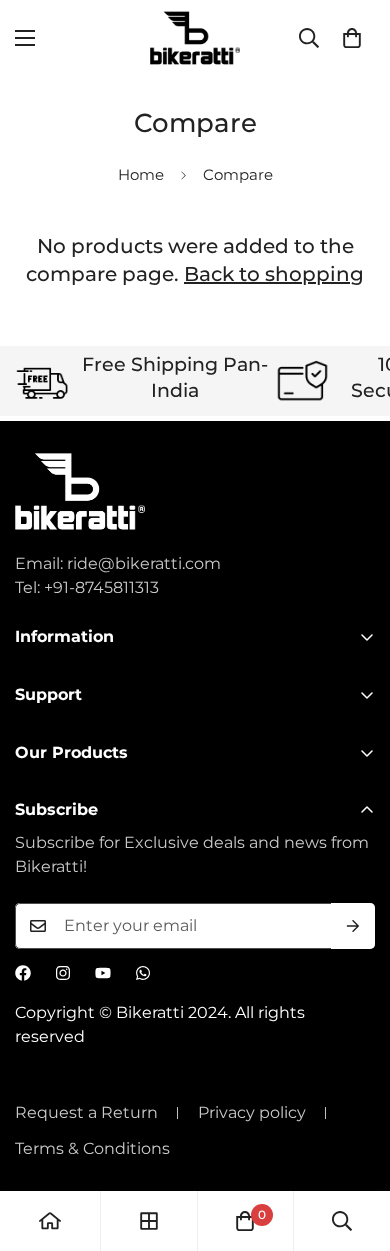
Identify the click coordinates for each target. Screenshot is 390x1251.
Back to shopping (274, 274)
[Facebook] (23, 973)
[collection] (149, 1221)
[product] (50, 1221)
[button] (352, 38)
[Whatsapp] (143, 973)
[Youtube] (103, 973)
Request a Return (86, 1112)
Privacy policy (252, 1112)
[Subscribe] (353, 926)
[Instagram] (63, 973)
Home (141, 174)
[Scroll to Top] (354, 1145)
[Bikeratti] (195, 38)
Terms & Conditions (92, 1148)
